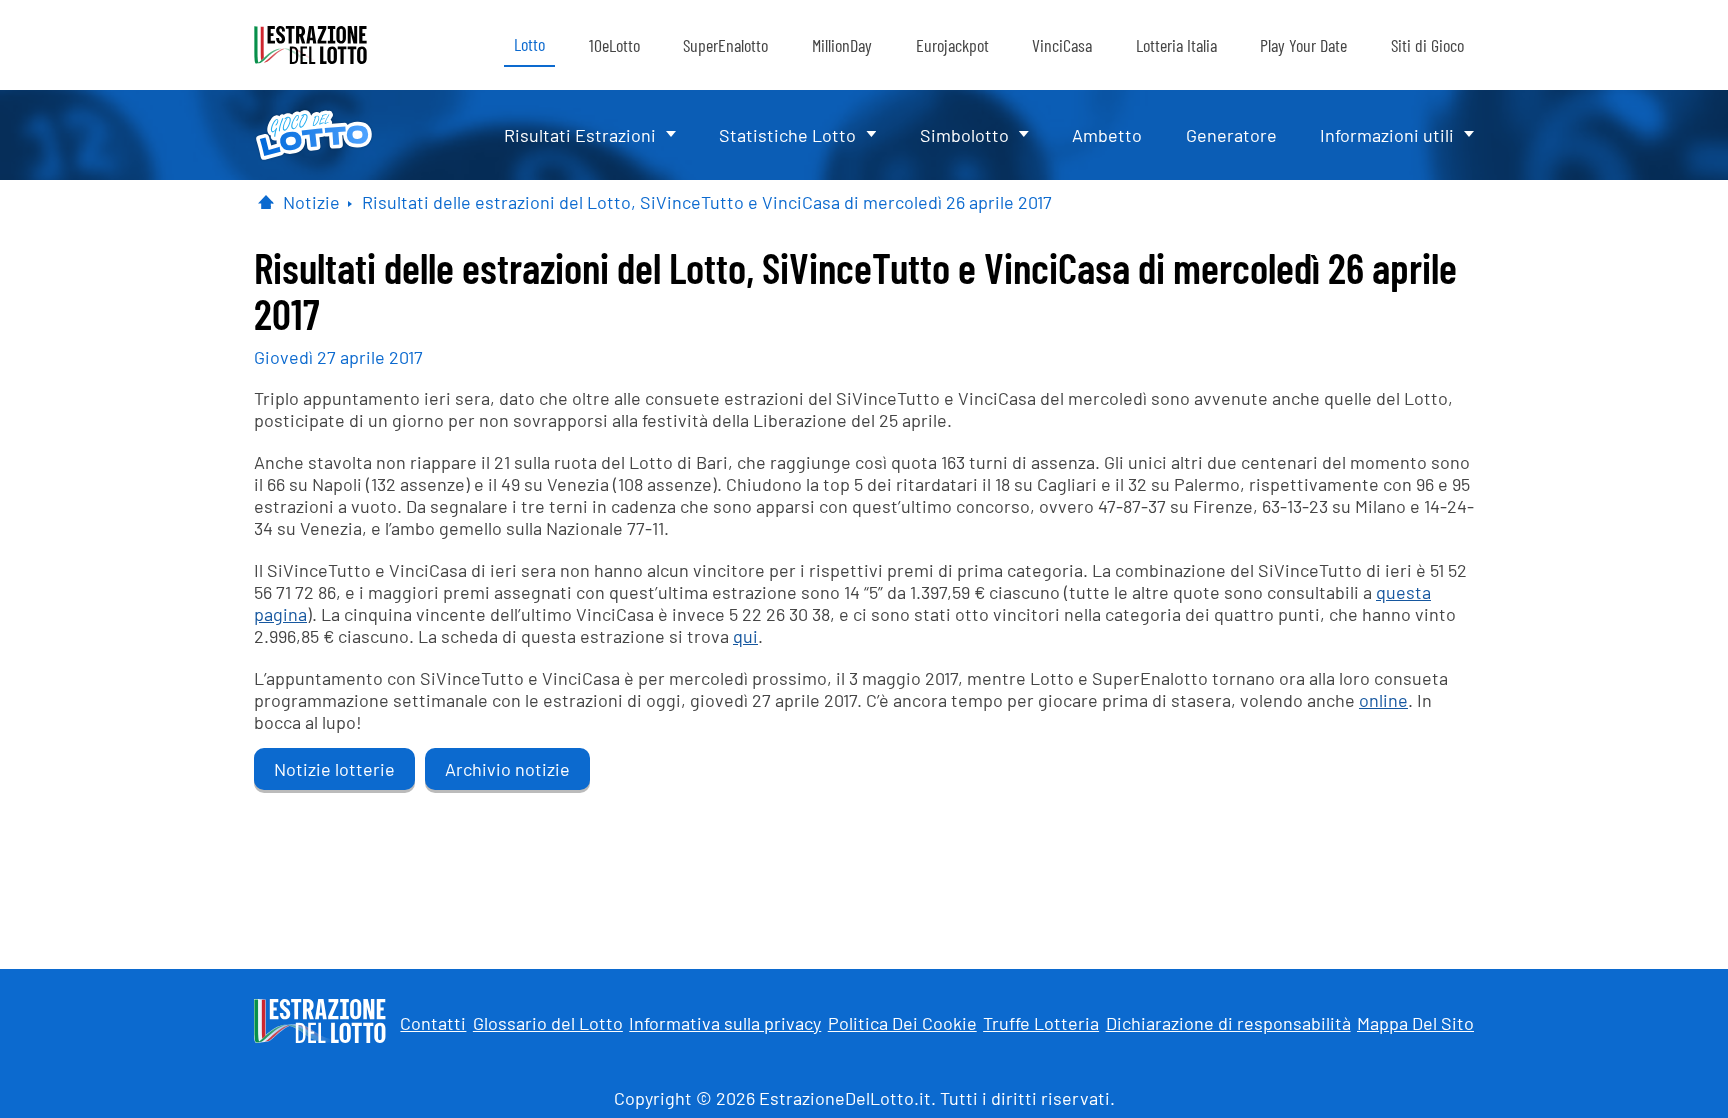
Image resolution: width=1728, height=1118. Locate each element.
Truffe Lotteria (1041, 1023)
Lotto (529, 44)
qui (745, 636)
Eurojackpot (952, 45)
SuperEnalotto (725, 45)
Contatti (433, 1023)
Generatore (1231, 135)
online (1383, 700)
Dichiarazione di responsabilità (1228, 1023)
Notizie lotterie (334, 769)
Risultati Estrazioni (580, 135)
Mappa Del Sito (1415, 1023)
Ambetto (1107, 135)
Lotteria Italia (1176, 45)
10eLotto (614, 45)
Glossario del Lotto (548, 1023)
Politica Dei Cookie (902, 1023)
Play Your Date (1303, 45)
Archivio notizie (507, 769)
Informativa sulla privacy (725, 1023)
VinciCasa (1062, 45)
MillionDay (842, 45)
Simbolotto (964, 135)
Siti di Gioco (1427, 45)
